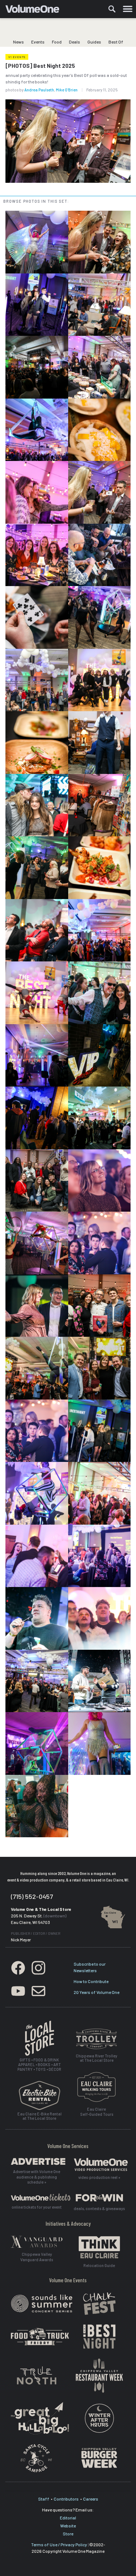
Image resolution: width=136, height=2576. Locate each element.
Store (68, 2534)
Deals (75, 42)
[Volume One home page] (35, 11)
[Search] (112, 9)
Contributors (66, 2499)
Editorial (68, 2518)
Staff (44, 2499)
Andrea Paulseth (39, 90)
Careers (91, 2499)
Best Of (116, 42)
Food (57, 42)
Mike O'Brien (67, 90)
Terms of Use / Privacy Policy (59, 2544)
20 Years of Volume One (96, 1992)
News (18, 42)
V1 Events (17, 57)
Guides (94, 42)
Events (38, 42)
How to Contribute (91, 1981)
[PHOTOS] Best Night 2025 (40, 66)
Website (68, 2526)
